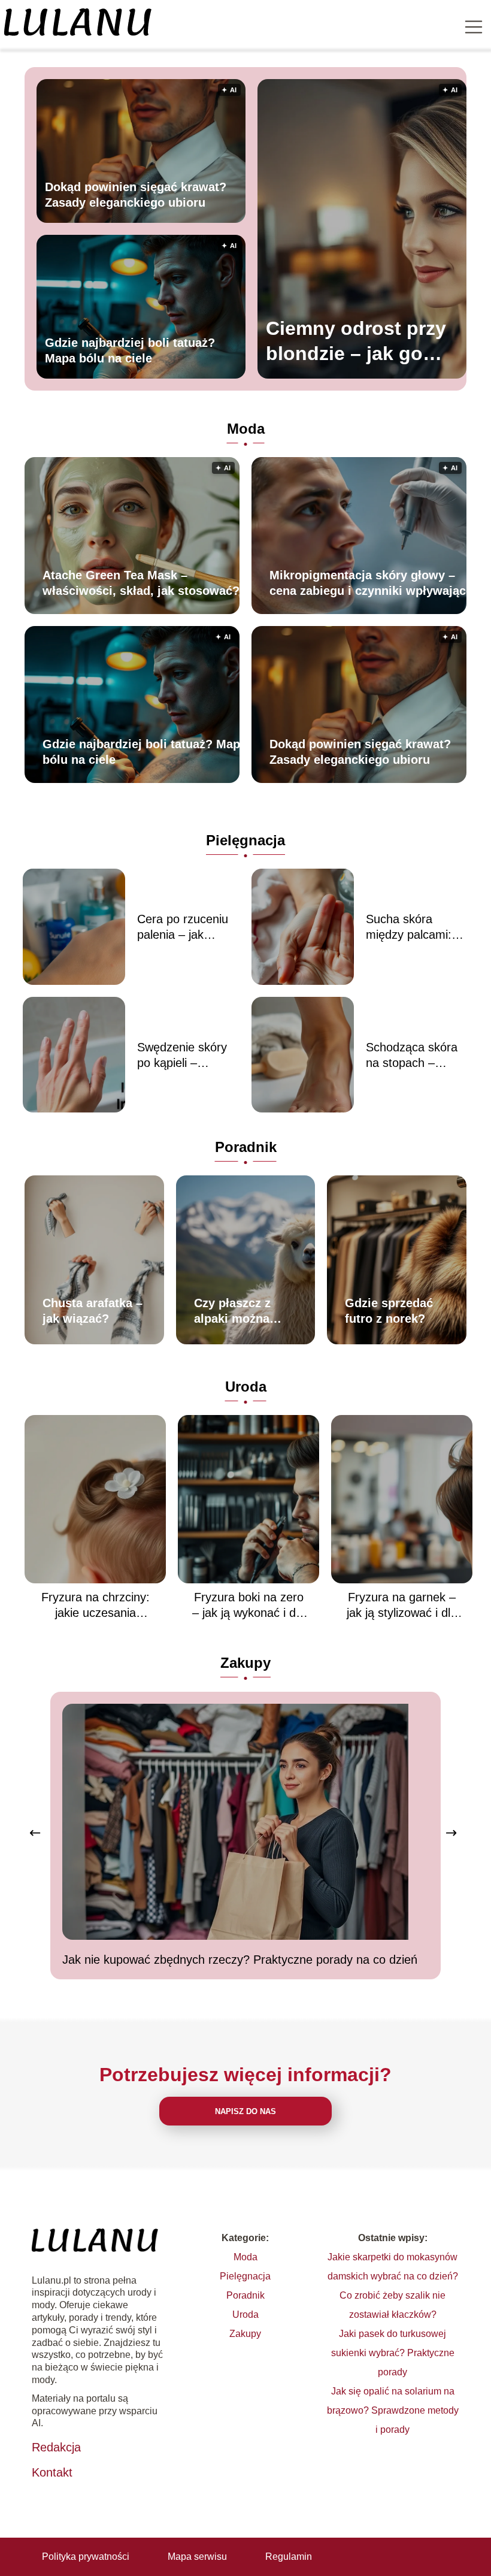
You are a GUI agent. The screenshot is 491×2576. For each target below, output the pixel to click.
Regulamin (289, 2557)
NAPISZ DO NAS (245, 2111)
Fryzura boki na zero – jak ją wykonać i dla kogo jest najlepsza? (248, 1606)
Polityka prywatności (86, 2557)
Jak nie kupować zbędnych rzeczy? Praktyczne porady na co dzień (240, 1960)
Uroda (246, 1387)
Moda (246, 429)
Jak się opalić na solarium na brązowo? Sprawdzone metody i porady (393, 2410)
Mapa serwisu (197, 2557)
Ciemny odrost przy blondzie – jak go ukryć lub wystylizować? (356, 342)
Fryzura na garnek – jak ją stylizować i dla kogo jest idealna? (402, 1606)
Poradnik (246, 1147)
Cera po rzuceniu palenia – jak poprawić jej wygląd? (183, 927)
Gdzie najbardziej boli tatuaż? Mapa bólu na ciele (130, 350)
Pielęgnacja (245, 840)
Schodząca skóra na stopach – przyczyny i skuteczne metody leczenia (414, 1056)
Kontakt (52, 2472)
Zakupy (245, 1663)
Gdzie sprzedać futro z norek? (389, 1311)
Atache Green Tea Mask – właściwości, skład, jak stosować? (141, 583)
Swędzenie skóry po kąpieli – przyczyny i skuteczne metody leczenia (186, 1056)
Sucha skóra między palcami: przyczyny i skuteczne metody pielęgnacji (414, 927)
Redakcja (56, 2447)
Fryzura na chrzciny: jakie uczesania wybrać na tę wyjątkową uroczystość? (96, 1606)
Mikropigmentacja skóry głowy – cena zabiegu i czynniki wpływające (371, 583)
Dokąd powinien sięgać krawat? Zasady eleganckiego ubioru (136, 195)
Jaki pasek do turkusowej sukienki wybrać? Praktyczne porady (393, 2353)
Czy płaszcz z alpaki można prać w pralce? (236, 1311)
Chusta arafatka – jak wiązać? (93, 1311)
